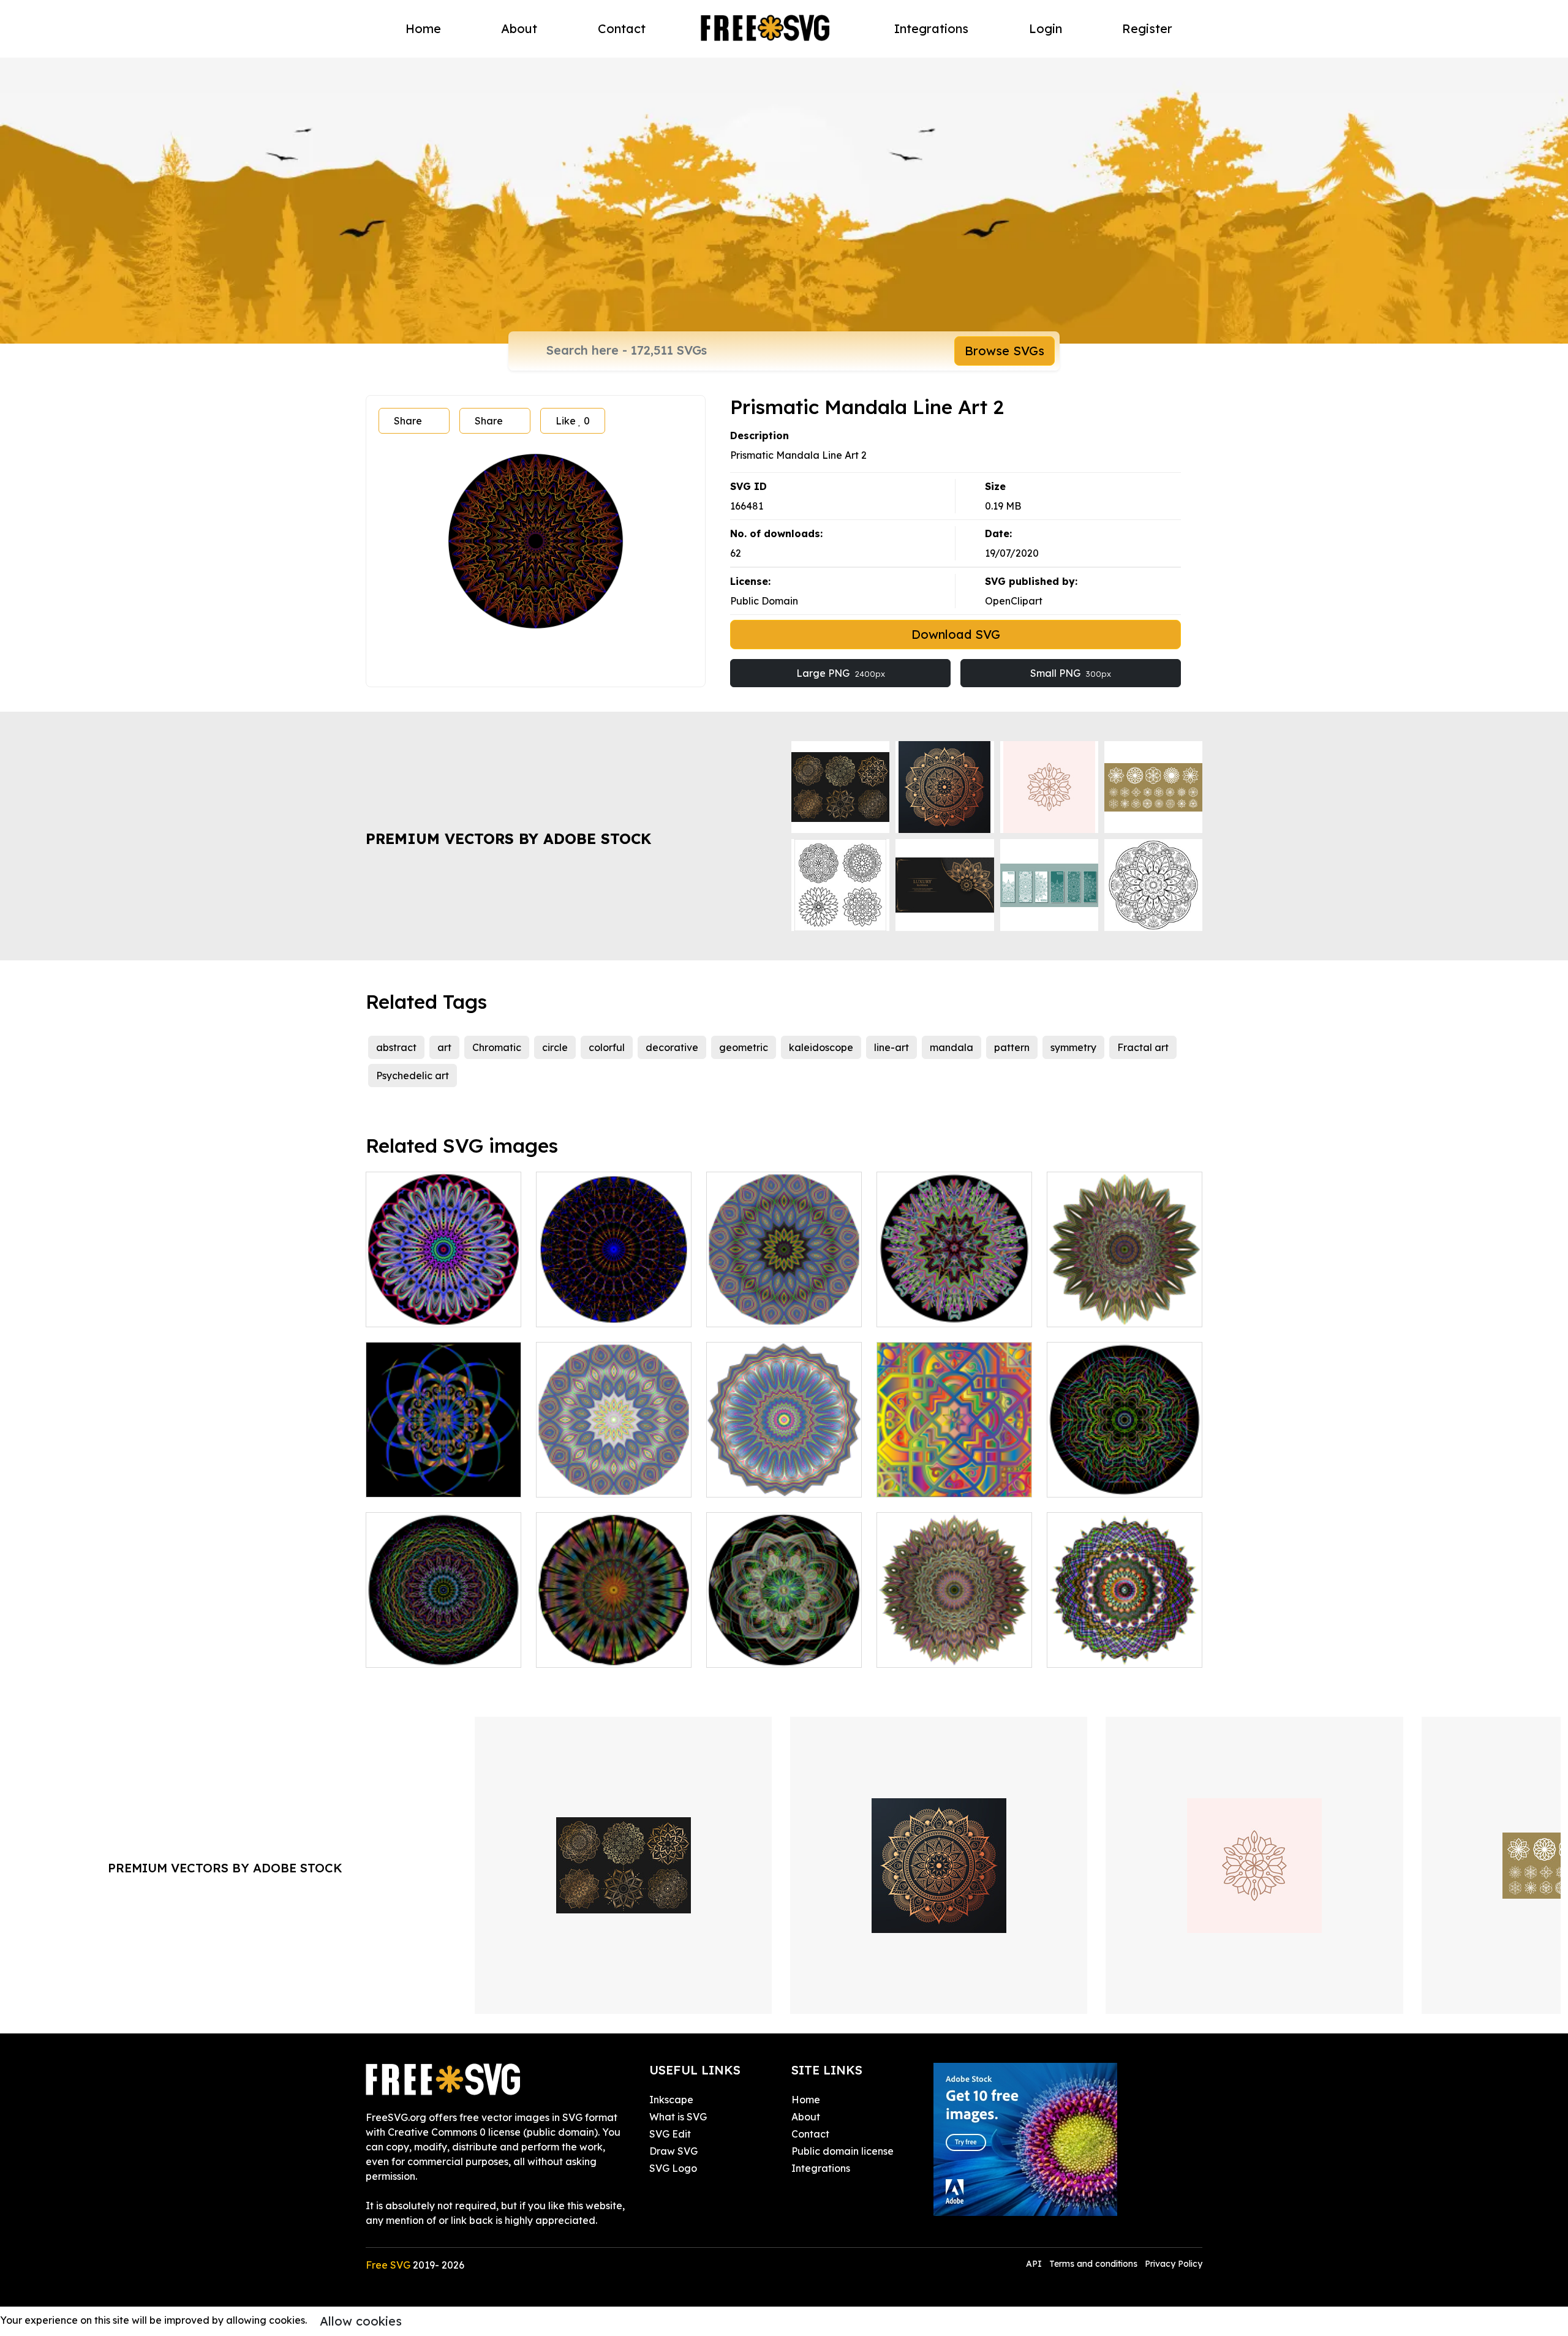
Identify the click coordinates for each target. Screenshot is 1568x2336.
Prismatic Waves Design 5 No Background (614, 1473)
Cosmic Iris (575, 1651)
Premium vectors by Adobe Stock (508, 838)
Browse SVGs (1005, 351)
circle (555, 1047)
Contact (622, 28)
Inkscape (671, 2100)
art (444, 1047)
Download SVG (956, 634)
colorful (607, 1047)
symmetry (1073, 1047)
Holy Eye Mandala (1104, 1310)
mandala (952, 1047)
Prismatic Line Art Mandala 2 (443, 1643)
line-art (891, 1047)
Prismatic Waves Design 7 (780, 1480)
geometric (744, 1047)
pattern (1012, 1047)
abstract (396, 1047)
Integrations (931, 28)
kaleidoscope (821, 1047)
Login (1046, 28)
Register (1147, 28)
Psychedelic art (413, 1076)
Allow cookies (361, 2321)
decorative (672, 1047)
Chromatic (497, 1047)
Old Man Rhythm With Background (784, 1643)
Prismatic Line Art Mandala (1125, 1480)
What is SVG (678, 2117)
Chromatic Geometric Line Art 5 (954, 1473)
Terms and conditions (1093, 2264)
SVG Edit (670, 2134)
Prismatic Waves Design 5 (780, 1310)
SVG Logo (673, 2168)
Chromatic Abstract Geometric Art (443, 1473)
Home (423, 28)
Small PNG (1071, 673)
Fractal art (1143, 1047)
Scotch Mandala (1099, 1651)
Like (573, 421)
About (519, 28)
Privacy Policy (1174, 2264)
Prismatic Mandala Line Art (614, 1310)
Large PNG (841, 673)
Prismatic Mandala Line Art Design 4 (443, 1303)
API (1035, 2264)
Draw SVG (673, 2151)
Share (408, 421)
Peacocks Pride (927, 1651)
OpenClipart (1014, 601)
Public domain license (842, 2151)
